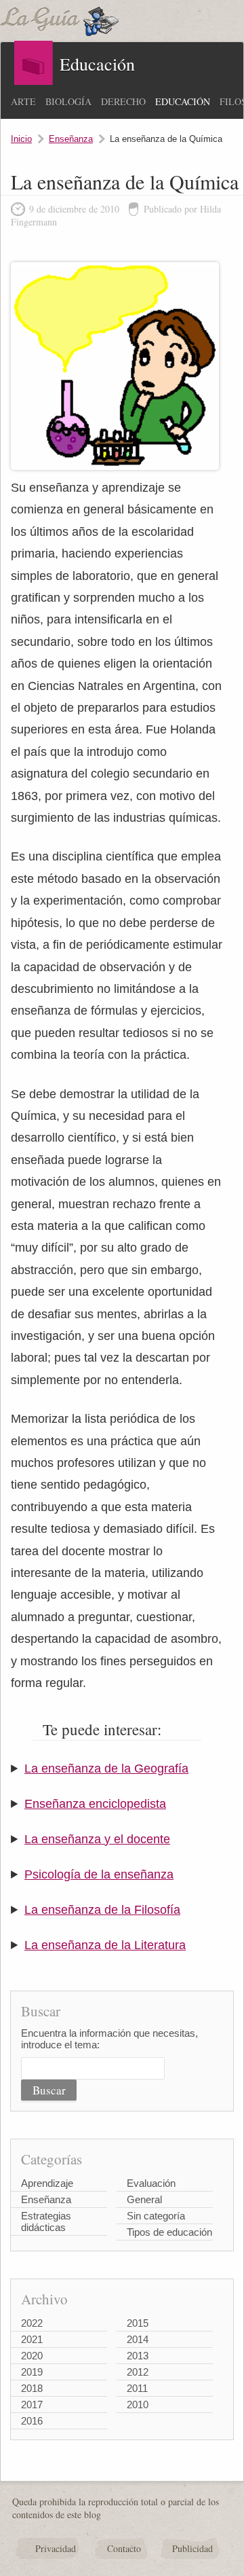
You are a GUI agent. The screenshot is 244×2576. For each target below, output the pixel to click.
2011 (137, 2388)
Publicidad (192, 2548)
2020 (32, 2356)
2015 (138, 2323)
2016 (32, 2421)
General (144, 2199)
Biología (68, 102)
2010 (138, 2405)
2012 (138, 2372)
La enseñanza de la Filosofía (102, 1910)
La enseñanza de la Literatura (105, 1945)
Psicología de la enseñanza (99, 1874)
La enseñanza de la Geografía (106, 1768)
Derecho (123, 102)
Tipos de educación (169, 2232)
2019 (32, 2372)
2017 (32, 2405)
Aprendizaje (47, 2183)
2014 (138, 2339)
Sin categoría (156, 2216)
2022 (32, 2323)
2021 (32, 2339)
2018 (32, 2388)
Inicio (21, 139)
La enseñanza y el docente (97, 1839)
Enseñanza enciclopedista (95, 1804)
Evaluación (151, 2183)
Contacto (124, 2548)
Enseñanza (71, 139)
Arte (23, 102)
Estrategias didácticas (46, 2221)
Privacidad (56, 2548)
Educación (183, 102)
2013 (138, 2356)
